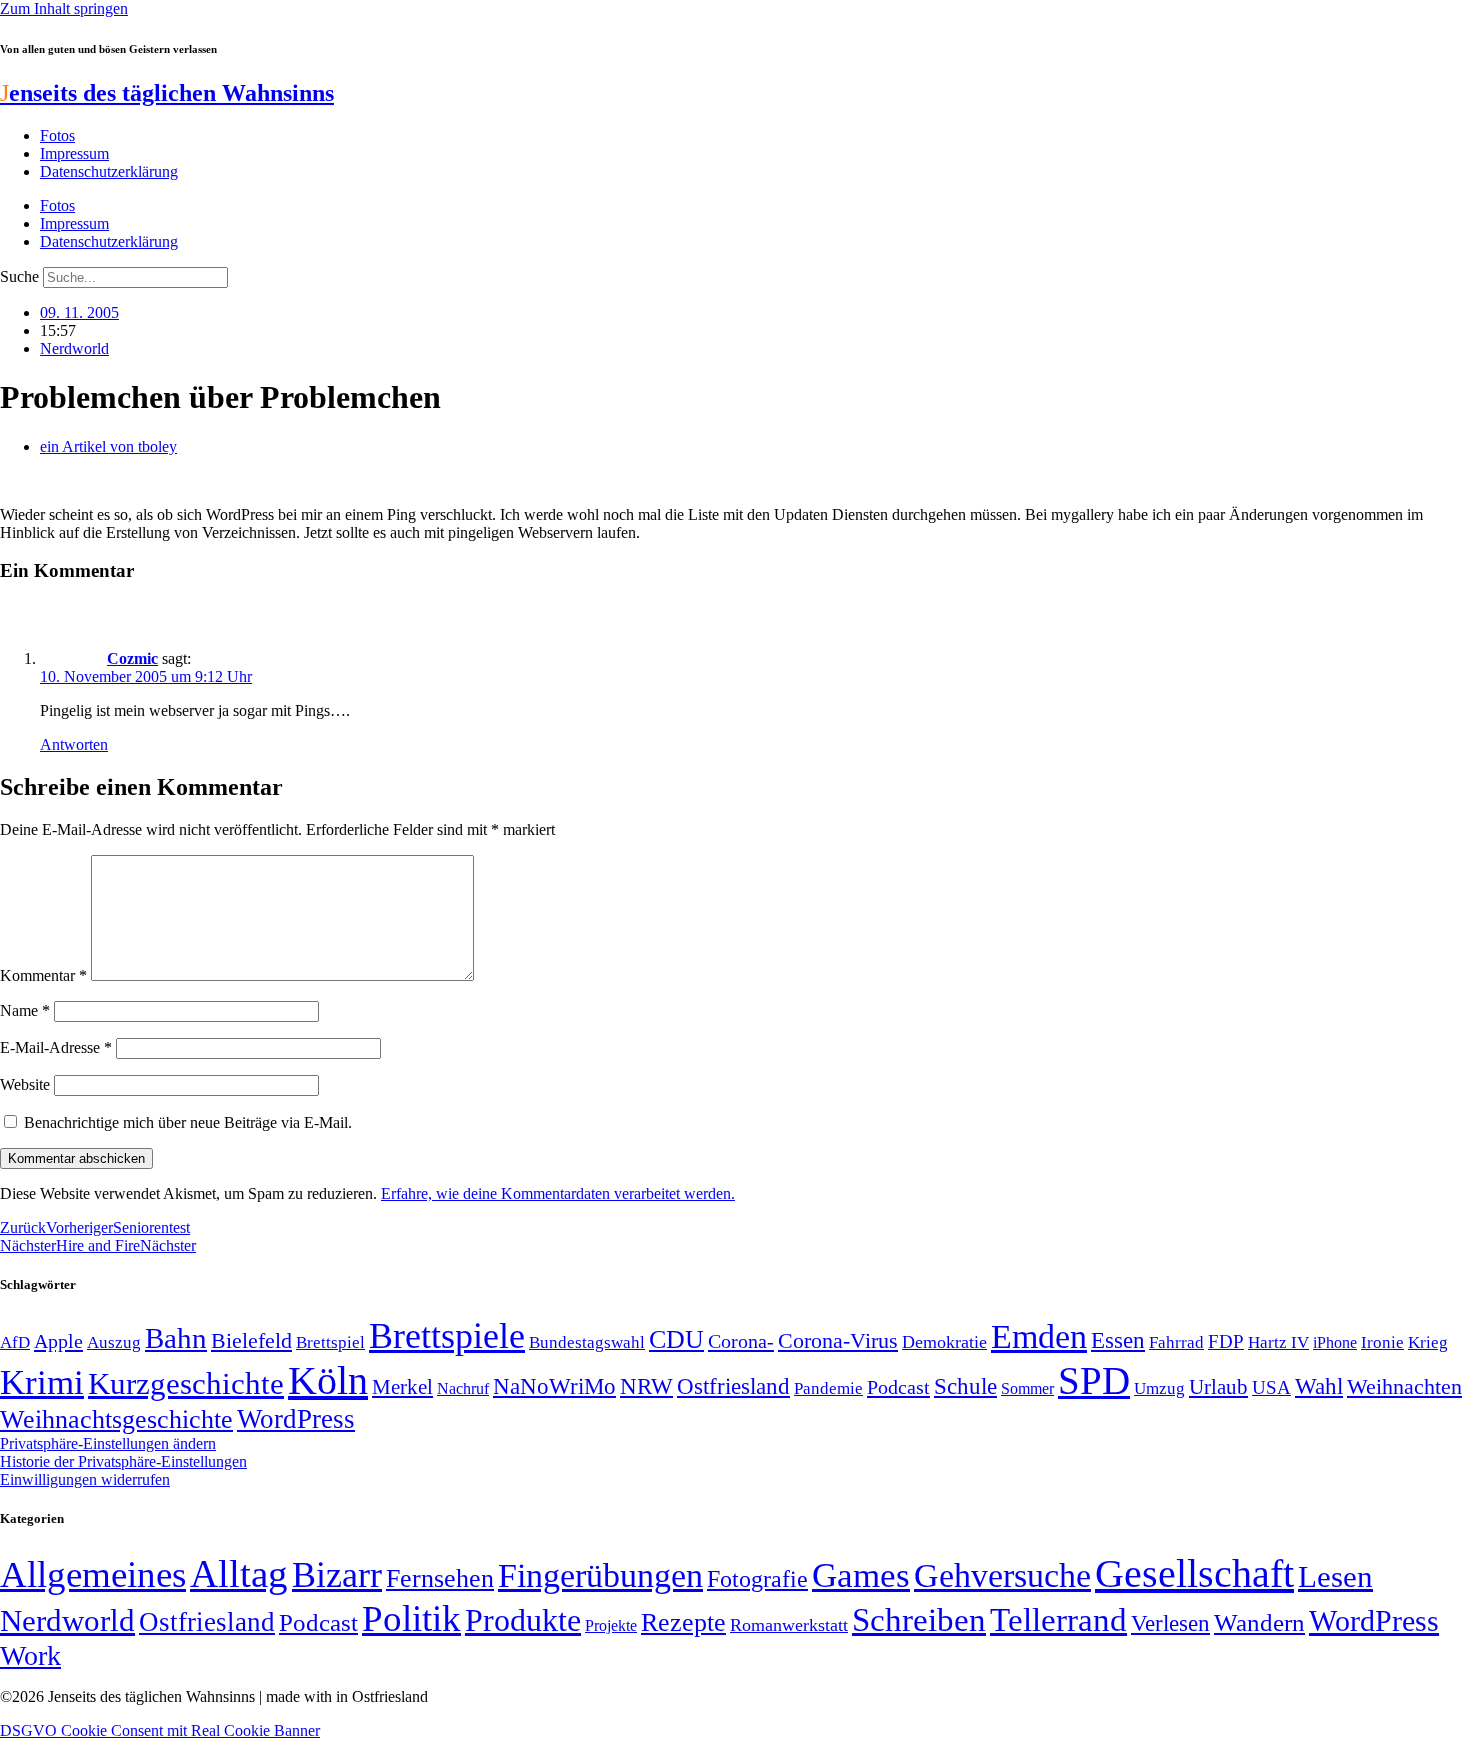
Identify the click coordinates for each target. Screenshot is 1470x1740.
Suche (19, 276)
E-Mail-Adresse (56, 1047)
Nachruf (463, 1388)
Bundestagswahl (587, 1342)
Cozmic (132, 658)
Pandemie (828, 1388)
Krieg (1428, 1342)
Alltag (239, 1573)
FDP (1226, 1341)
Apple (58, 1341)
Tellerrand (1058, 1620)
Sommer (1027, 1388)
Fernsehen (440, 1578)
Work (30, 1655)
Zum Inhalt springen (64, 8)
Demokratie (944, 1342)
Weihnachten (1404, 1386)
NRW (646, 1386)
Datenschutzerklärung (109, 171)
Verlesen (1170, 1623)
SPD (1094, 1380)
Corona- (741, 1341)
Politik (411, 1618)
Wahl (1319, 1386)
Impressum (74, 153)
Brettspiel (330, 1342)
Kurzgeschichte (186, 1383)
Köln (328, 1380)
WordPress (296, 1419)
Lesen (1335, 1576)
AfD (15, 1342)
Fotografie (757, 1579)
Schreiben (919, 1620)
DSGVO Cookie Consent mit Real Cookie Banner (160, 1730)
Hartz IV (1278, 1342)
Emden (1039, 1336)
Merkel (402, 1387)
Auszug (114, 1342)
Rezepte (683, 1622)
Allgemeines (93, 1574)
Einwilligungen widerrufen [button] (85, 1479)
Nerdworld (74, 348)
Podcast (898, 1387)
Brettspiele (447, 1336)
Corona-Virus (838, 1340)
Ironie (1382, 1342)
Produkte (523, 1620)
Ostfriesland (733, 1386)
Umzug (1159, 1388)
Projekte (611, 1625)
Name (25, 1010)
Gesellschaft (1194, 1573)
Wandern (1259, 1622)
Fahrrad (1176, 1342)
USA (1271, 1387)
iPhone (1335, 1343)
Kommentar (43, 975)
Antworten (74, 744)
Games (861, 1575)
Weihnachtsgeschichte (116, 1419)
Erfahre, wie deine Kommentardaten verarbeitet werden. (558, 1193)
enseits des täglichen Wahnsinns (167, 93)
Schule (965, 1386)
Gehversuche (1002, 1575)
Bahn (176, 1338)
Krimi (42, 1382)
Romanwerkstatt (789, 1625)
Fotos (57, 135)
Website (25, 1084)
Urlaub (1218, 1387)
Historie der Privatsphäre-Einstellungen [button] (123, 1461)
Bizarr (337, 1575)
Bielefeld (251, 1340)
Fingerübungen (600, 1575)
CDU (676, 1339)
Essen (1118, 1340)
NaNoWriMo (554, 1386)
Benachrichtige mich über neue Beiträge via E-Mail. (188, 1122)
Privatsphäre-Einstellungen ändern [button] (108, 1443)
